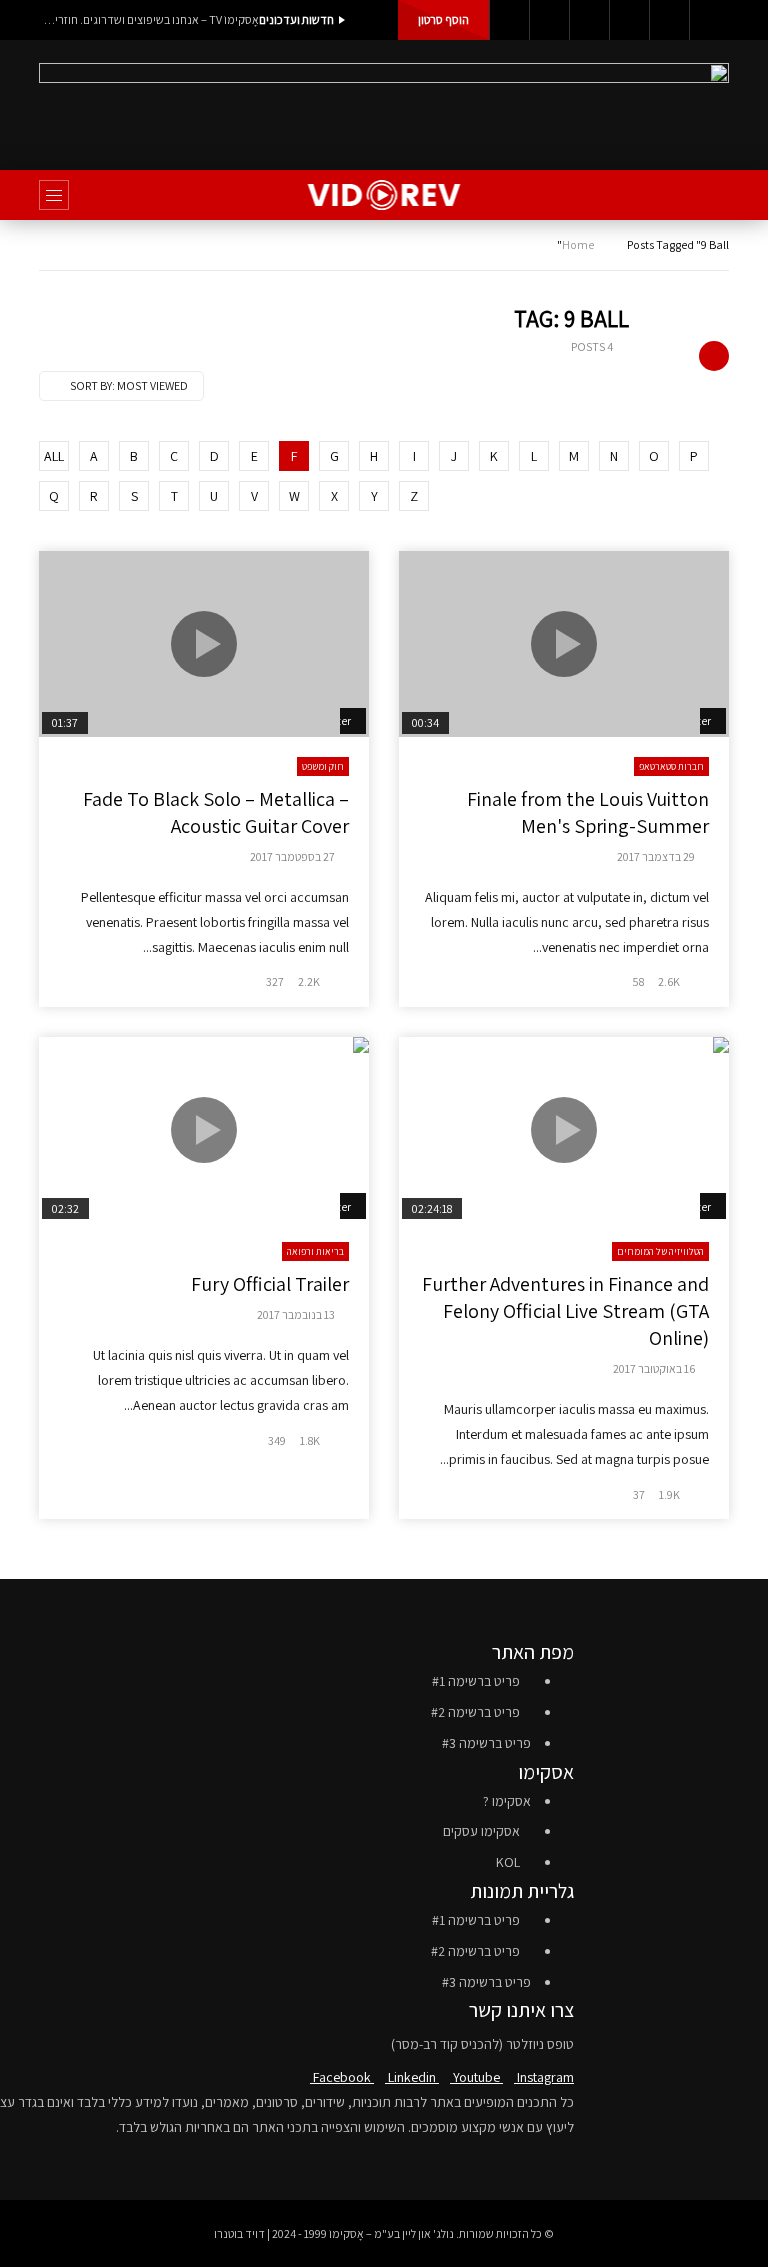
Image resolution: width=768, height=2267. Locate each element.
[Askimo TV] (384, 195)
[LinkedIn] (549, 20)
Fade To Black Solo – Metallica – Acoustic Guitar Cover (216, 812)
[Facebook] (509, 20)
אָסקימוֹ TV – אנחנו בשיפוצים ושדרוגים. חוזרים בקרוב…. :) (149, 19)
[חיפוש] (704, 195)
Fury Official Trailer (270, 1284)
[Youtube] (589, 20)
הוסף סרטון (443, 19)
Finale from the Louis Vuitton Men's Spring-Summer (588, 812)
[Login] (709, 20)
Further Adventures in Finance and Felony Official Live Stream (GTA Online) (565, 1311)
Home (578, 244)
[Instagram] (629, 20)
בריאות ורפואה (315, 1251)
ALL (54, 456)
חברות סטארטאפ (671, 766)
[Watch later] (669, 20)
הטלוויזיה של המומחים (660, 1251)
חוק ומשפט (323, 766)
